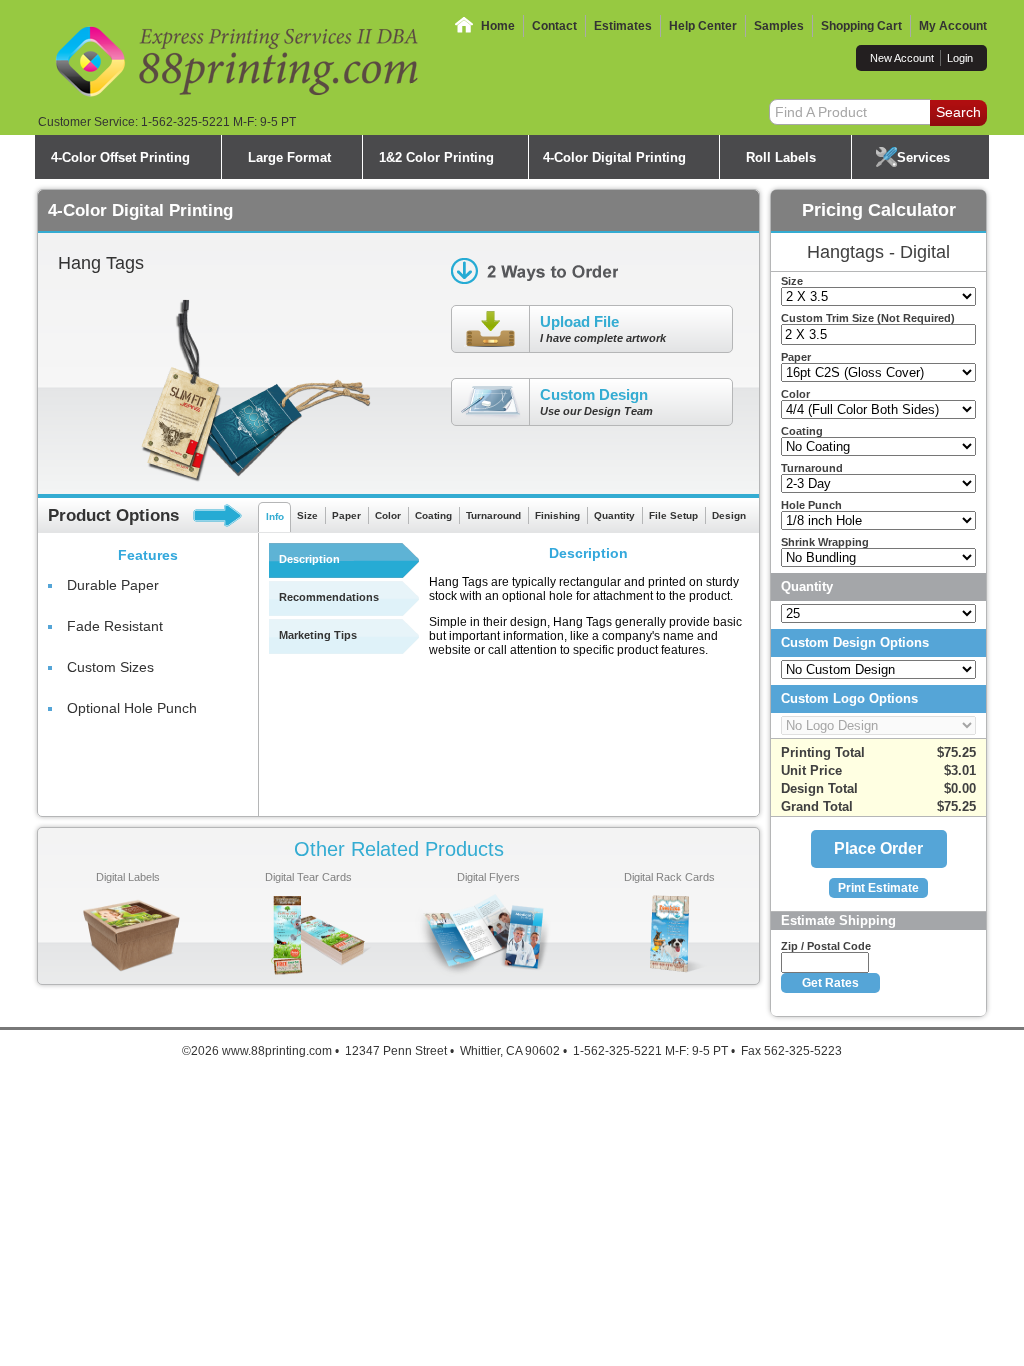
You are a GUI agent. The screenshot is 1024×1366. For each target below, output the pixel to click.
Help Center (703, 26)
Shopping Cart (861, 26)
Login (960, 58)
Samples (779, 26)
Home (498, 26)
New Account (902, 58)
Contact (554, 26)
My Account (953, 26)
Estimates (623, 26)
